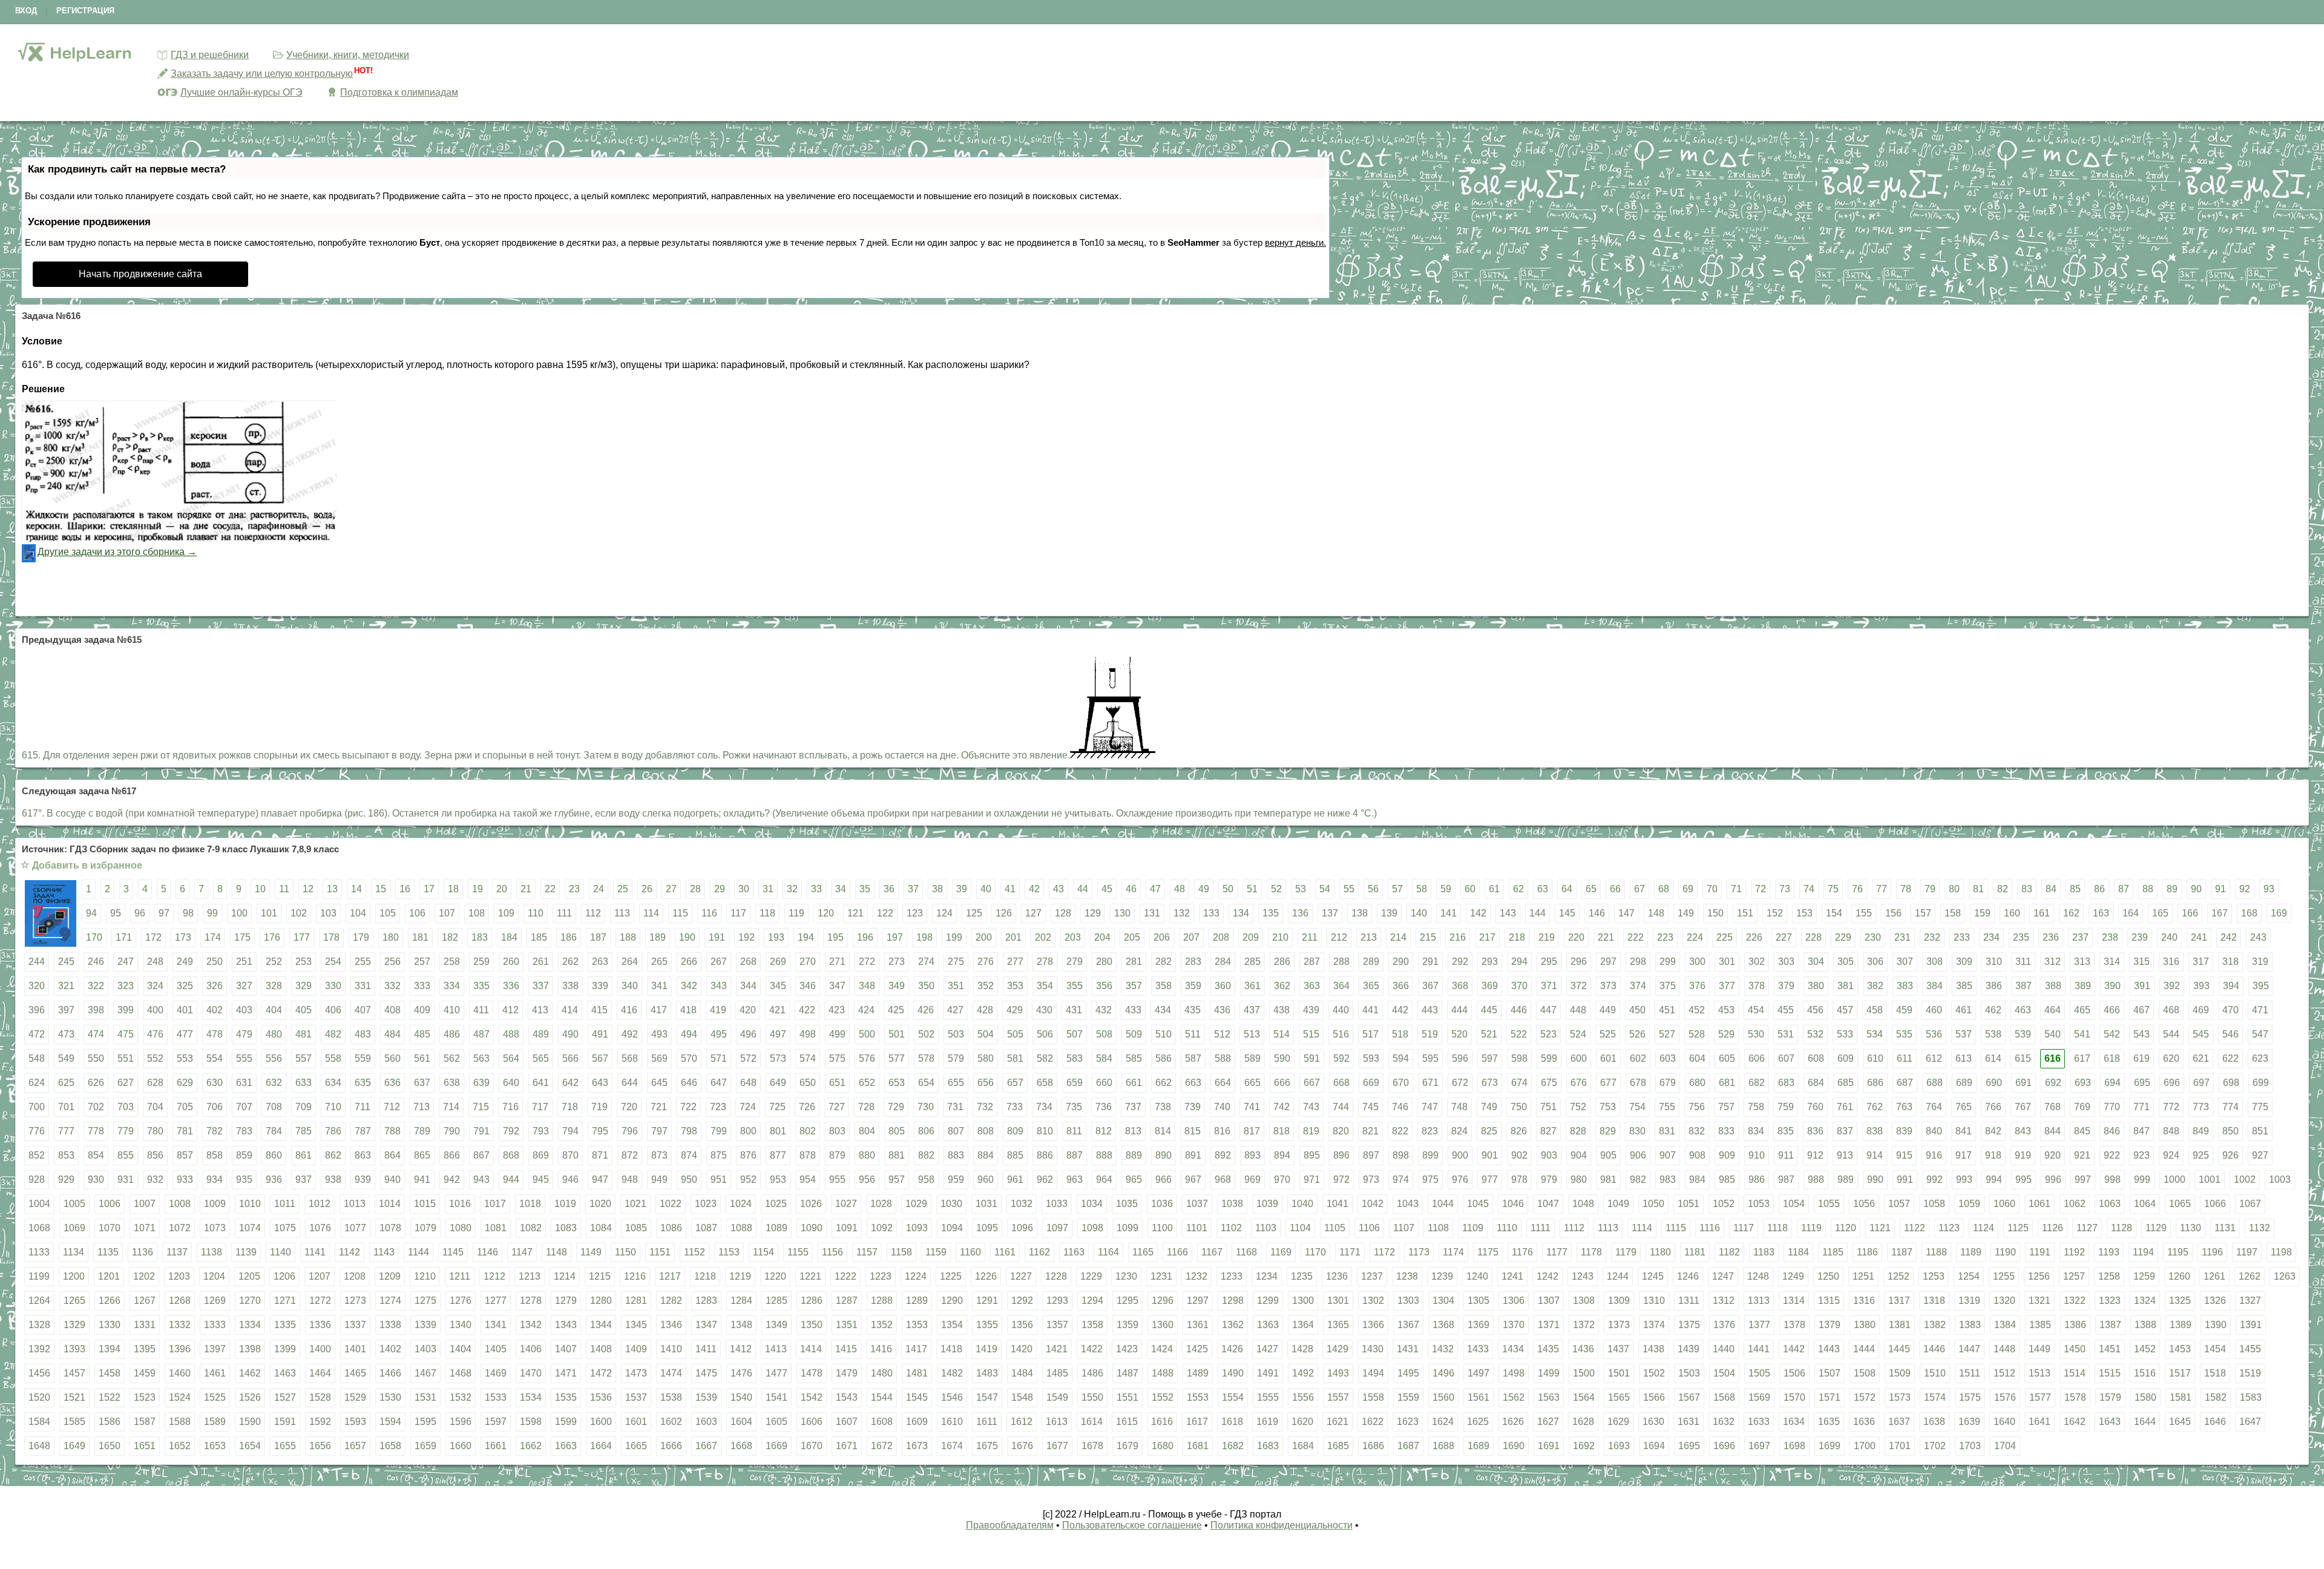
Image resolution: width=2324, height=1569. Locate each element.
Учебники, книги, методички (348, 55)
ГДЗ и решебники (210, 55)
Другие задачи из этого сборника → (117, 552)
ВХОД (26, 11)
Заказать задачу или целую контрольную (262, 74)
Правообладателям (1010, 1525)
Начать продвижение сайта (140, 274)
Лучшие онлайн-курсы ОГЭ (241, 92)
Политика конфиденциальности (1282, 1525)
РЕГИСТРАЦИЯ (85, 11)
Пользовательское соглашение (1132, 1525)
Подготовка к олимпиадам (399, 92)
